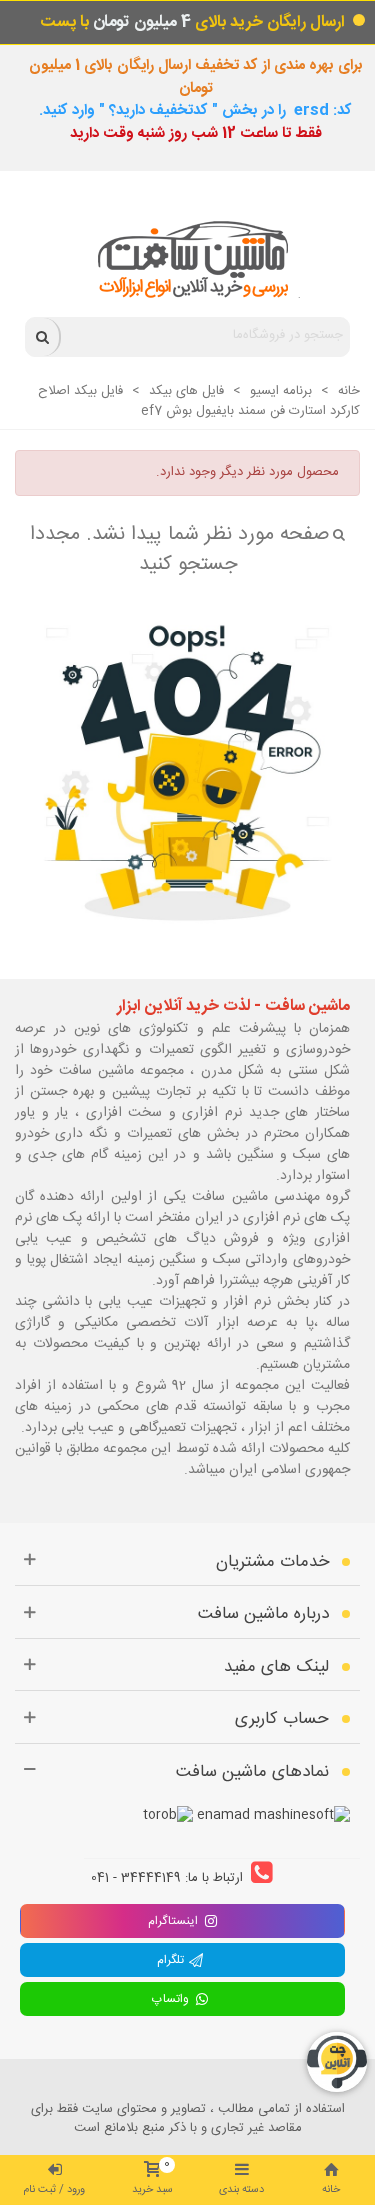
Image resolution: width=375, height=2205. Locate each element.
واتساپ (173, 1999)
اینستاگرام (173, 1921)
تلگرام (173, 1960)
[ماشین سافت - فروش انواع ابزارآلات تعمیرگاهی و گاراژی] (187, 259)
